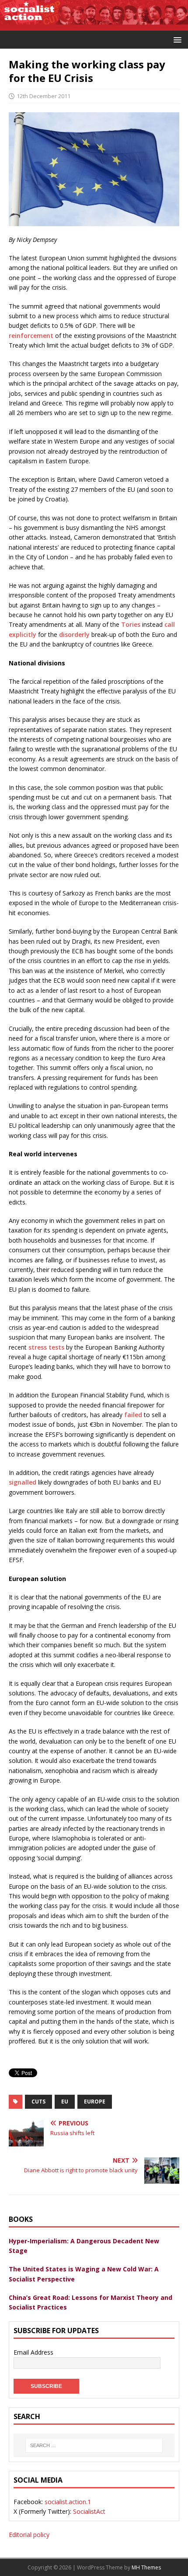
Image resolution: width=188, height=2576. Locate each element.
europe (95, 2102)
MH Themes (146, 2567)
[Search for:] (94, 2445)
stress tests (46, 1347)
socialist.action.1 (68, 2502)
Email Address (33, 2352)
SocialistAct (89, 2511)
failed (133, 1415)
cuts (38, 2102)
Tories (131, 624)
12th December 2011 (44, 96)
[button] (176, 39)
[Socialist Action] (94, 25)
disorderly (74, 634)
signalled (23, 1482)
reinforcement (31, 336)
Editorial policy (29, 2535)
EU (65, 2102)
